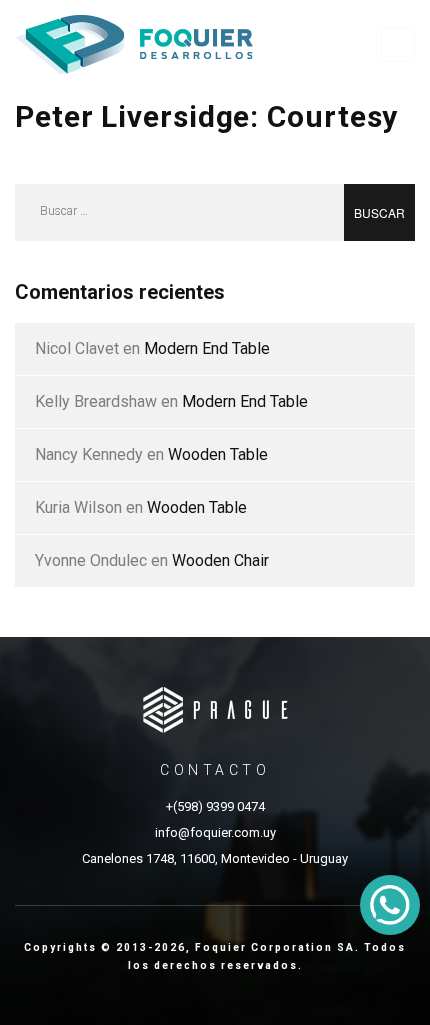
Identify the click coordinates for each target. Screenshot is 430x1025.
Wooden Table (218, 454)
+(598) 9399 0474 (215, 806)
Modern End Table (207, 348)
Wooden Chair (220, 560)
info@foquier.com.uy (215, 832)
